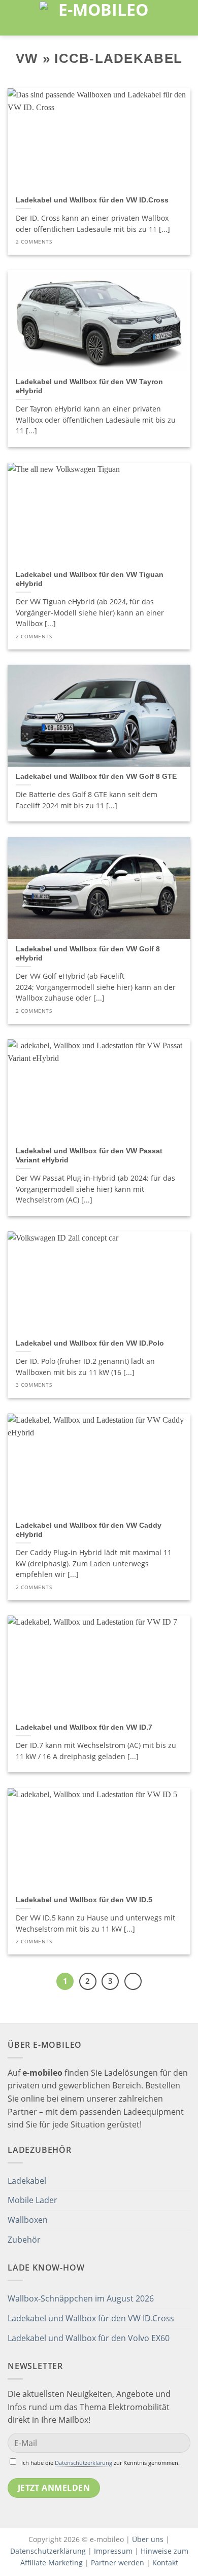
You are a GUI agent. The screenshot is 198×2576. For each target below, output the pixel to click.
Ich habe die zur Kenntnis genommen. (101, 2463)
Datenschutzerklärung (84, 2463)
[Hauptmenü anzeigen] (14, 18)
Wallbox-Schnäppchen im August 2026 (81, 2298)
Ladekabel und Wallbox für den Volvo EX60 (89, 2338)
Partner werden (118, 2563)
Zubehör (24, 2240)
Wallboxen (28, 2220)
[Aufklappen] (186, 2181)
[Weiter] (133, 1981)
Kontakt (165, 2563)
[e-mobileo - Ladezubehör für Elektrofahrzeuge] (99, 18)
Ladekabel (27, 2181)
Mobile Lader (32, 2200)
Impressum (113, 2551)
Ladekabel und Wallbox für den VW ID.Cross (91, 2318)
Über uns (149, 2539)
